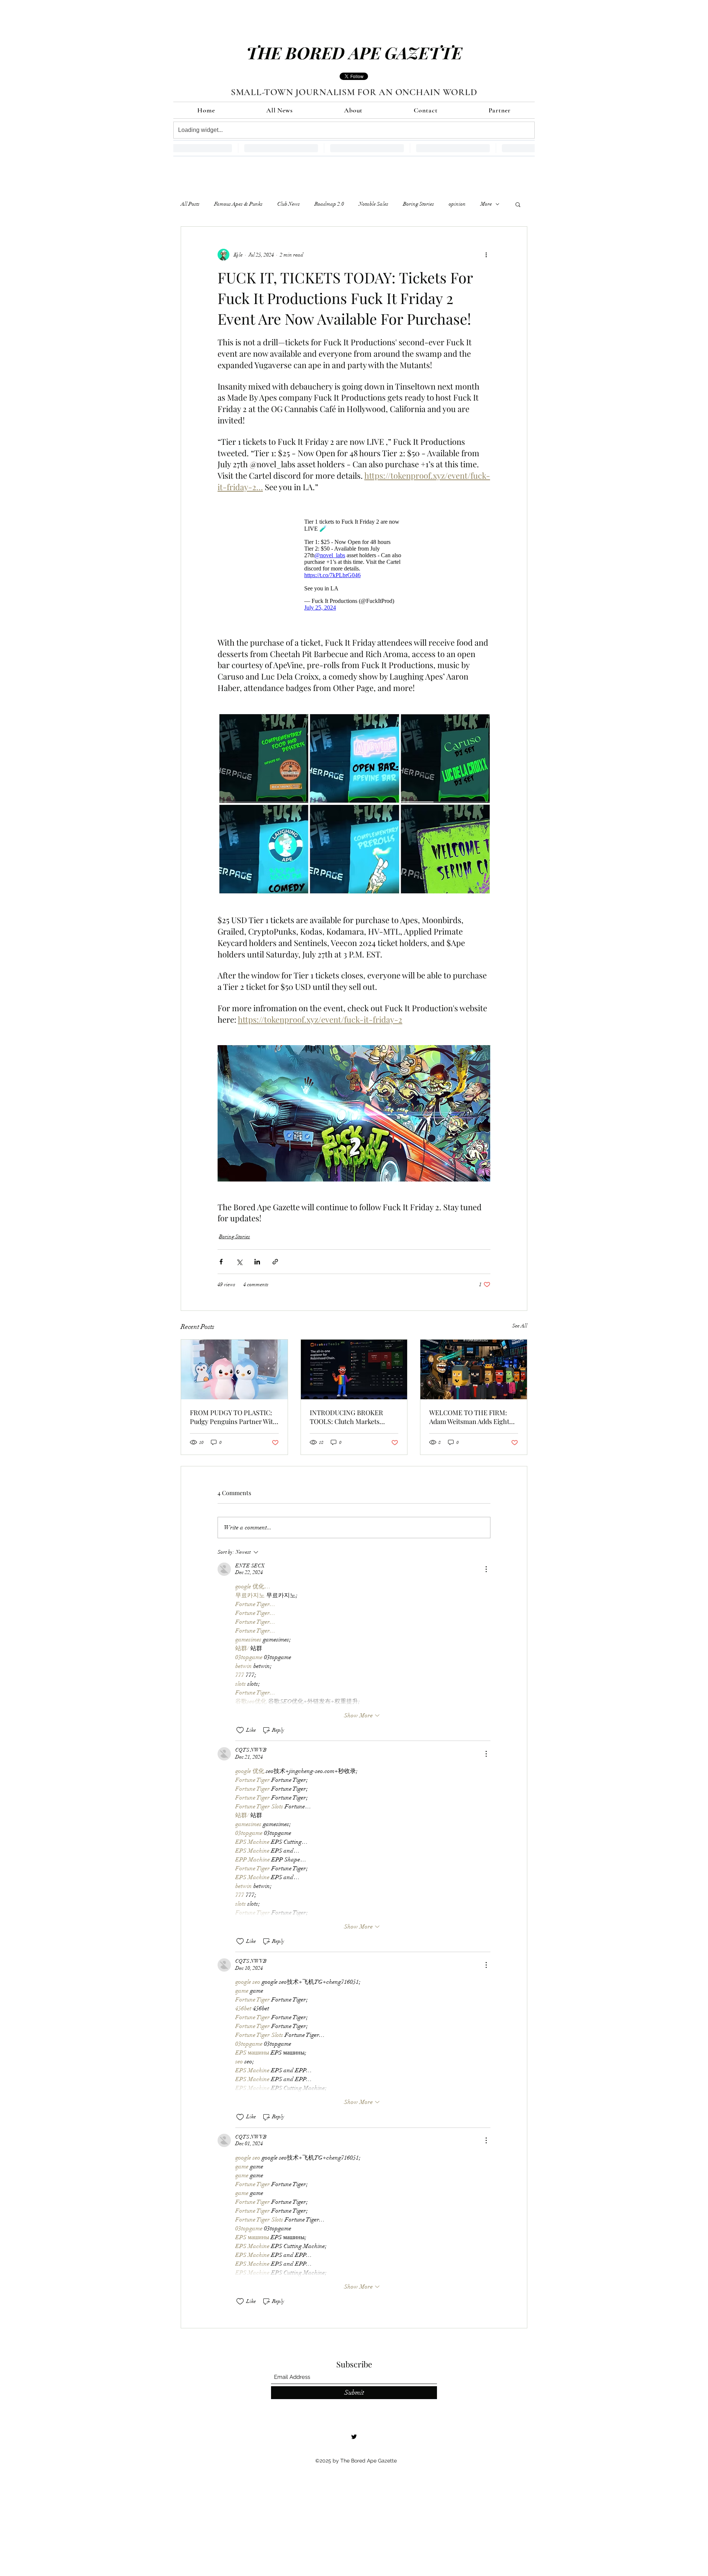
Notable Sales (374, 204)
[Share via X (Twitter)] (239, 1265)
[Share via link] (275, 1265)
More (486, 204)
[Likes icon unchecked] (240, 1734)
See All (520, 1329)
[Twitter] (354, 2440)
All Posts (190, 204)
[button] (518, 204)
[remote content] (354, 567)
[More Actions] (486, 1573)
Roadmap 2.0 (329, 204)
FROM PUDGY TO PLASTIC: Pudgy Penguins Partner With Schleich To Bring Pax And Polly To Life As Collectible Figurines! (233, 1421)
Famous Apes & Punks (238, 204)
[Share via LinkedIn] (257, 1265)
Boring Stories (419, 204)
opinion (457, 204)
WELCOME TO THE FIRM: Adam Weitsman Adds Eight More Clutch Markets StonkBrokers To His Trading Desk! (472, 1421)
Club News (289, 204)
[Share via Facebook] (221, 1265)
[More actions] (486, 255)
